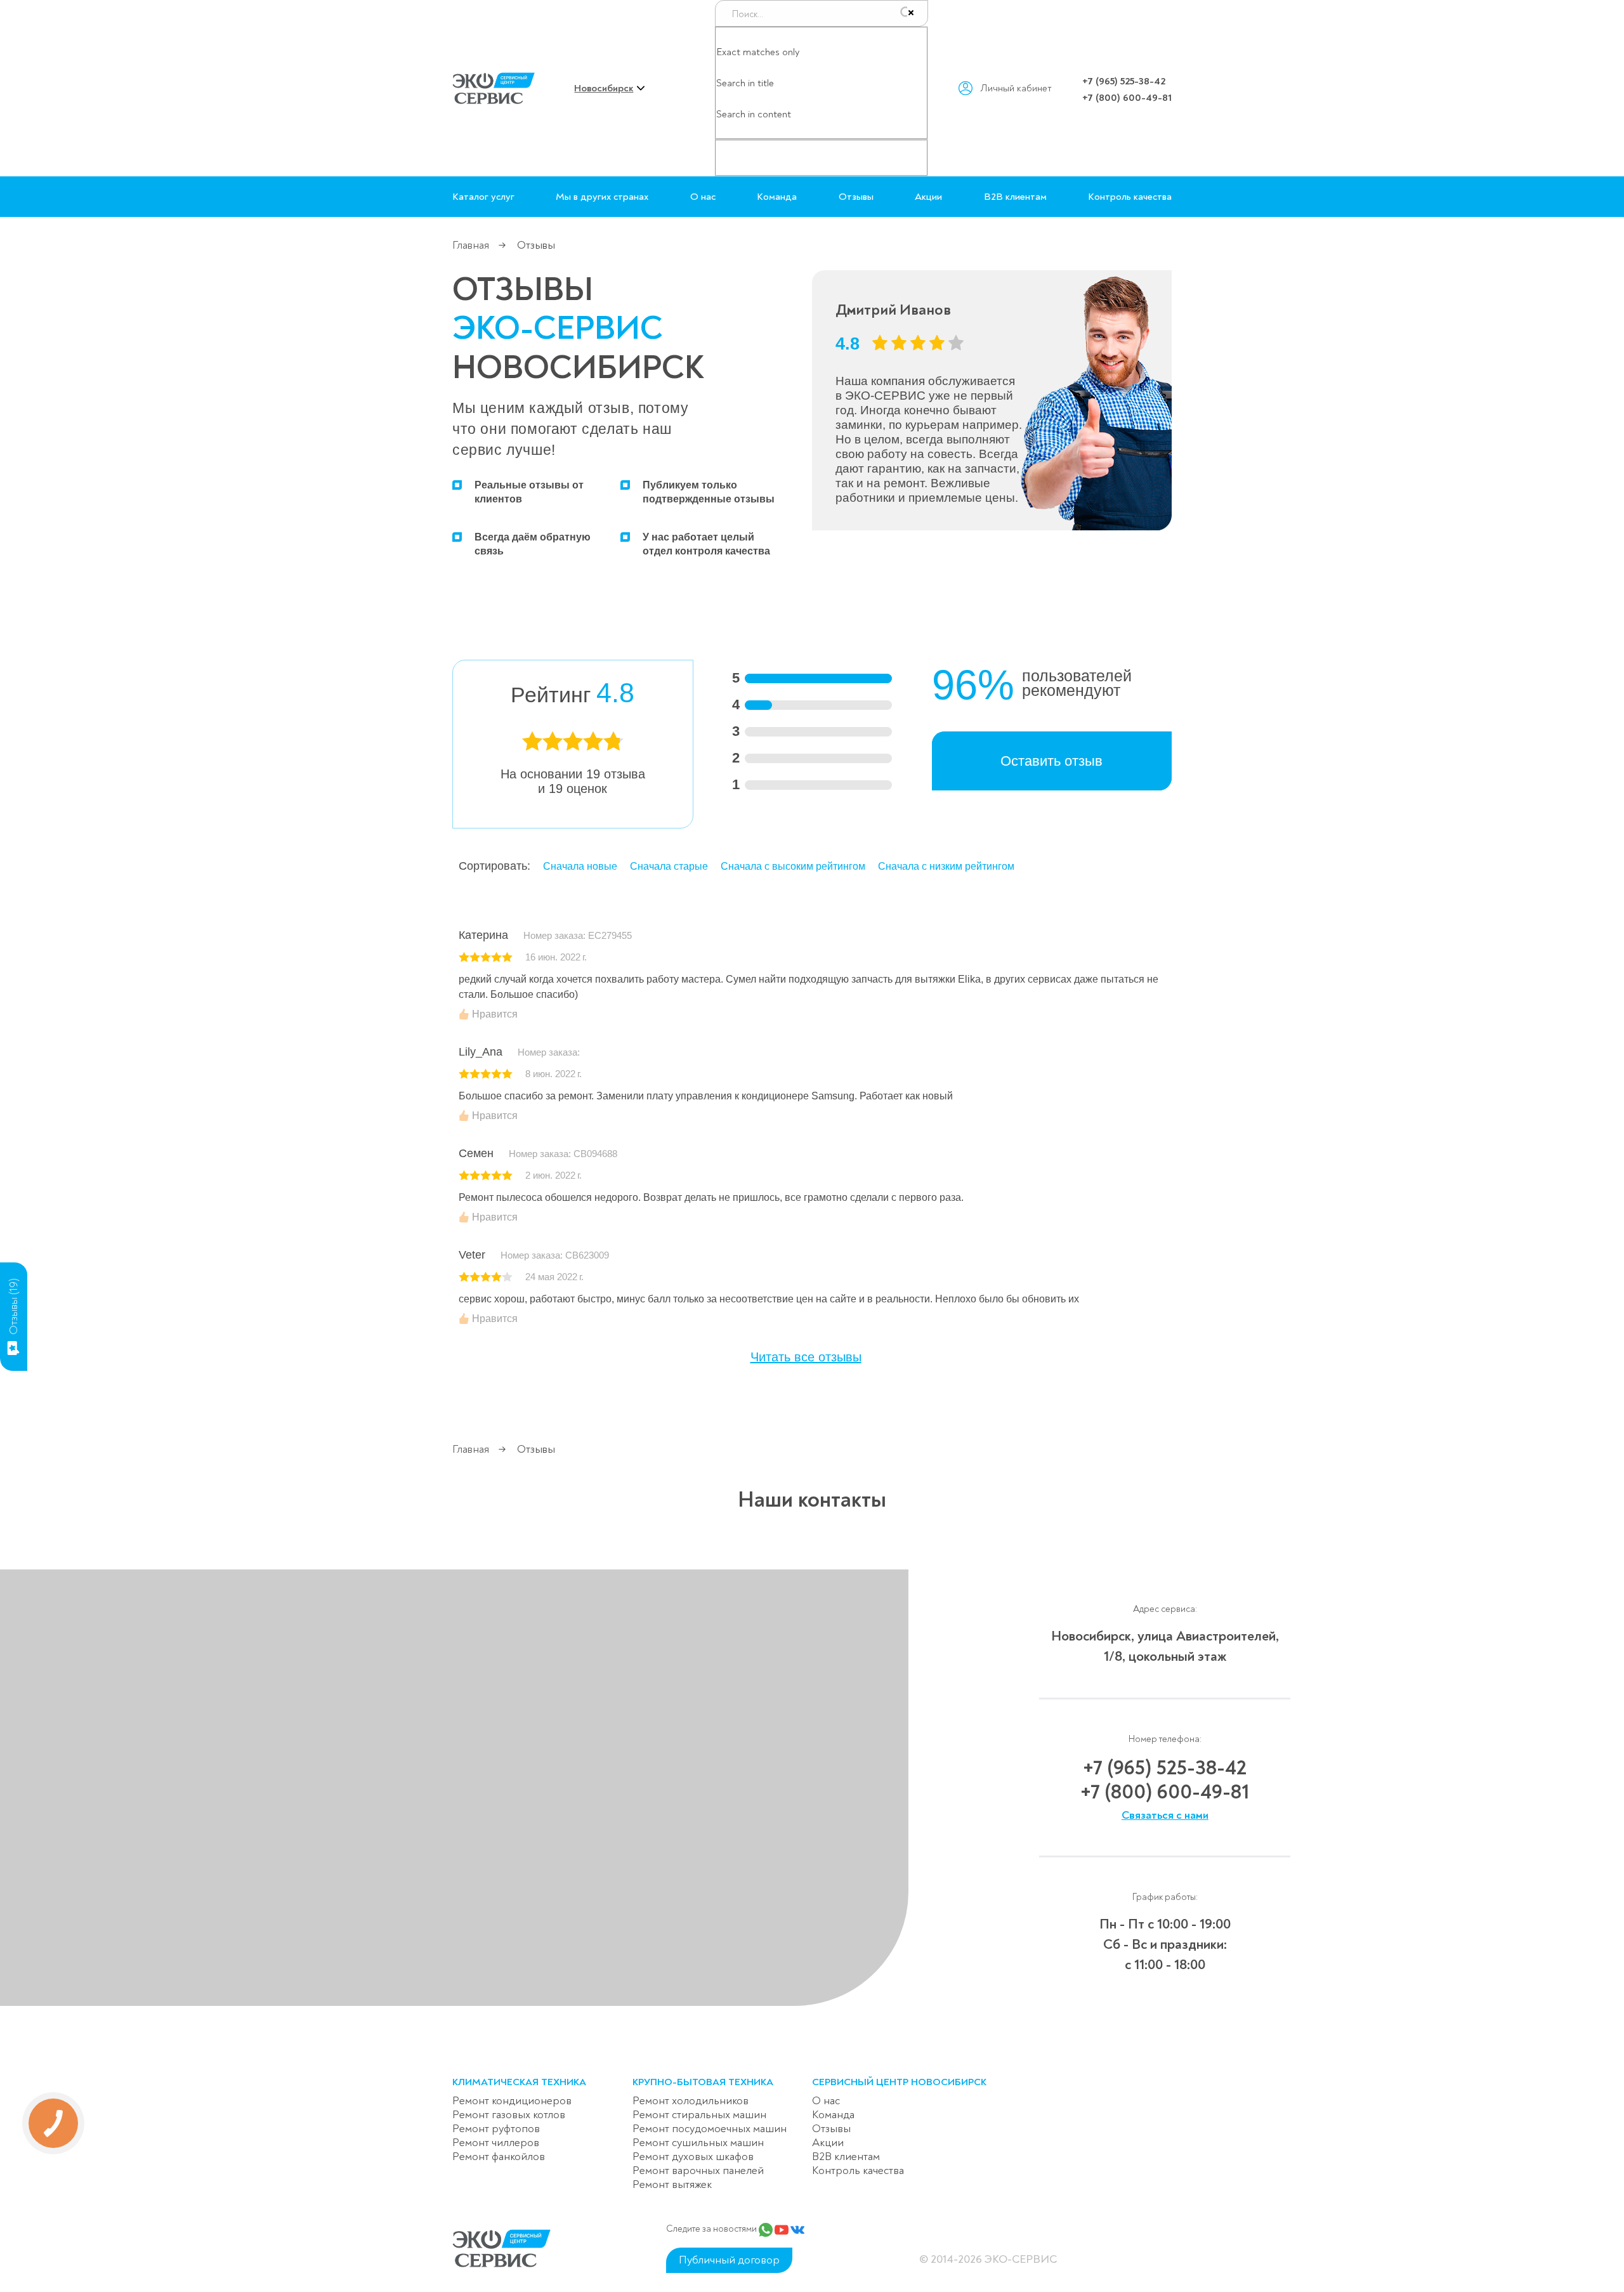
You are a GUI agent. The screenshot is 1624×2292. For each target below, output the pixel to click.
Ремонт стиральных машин (699, 2115)
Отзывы (856, 197)
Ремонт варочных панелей (698, 2171)
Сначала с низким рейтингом (946, 866)
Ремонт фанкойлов (499, 2157)
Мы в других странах (602, 197)
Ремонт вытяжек (672, 2184)
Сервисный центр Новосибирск (899, 2082)
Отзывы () (14, 1306)
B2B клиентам (1015, 197)
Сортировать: (494, 866)
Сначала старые (669, 866)
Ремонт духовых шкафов (693, 2157)
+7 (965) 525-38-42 (1124, 81)
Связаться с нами (1165, 1815)
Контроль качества (1130, 197)
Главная (471, 245)
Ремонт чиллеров (496, 2143)
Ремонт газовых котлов (509, 2115)
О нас (703, 197)
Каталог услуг (483, 197)
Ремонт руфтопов (496, 2129)
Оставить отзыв (1051, 761)
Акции (928, 197)
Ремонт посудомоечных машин (710, 2129)
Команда (777, 197)
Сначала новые (580, 866)
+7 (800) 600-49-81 (1127, 98)
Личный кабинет (1016, 88)
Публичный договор (729, 2260)
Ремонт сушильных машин (698, 2143)
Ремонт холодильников (691, 2101)
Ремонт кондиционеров (512, 2101)
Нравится (494, 1014)
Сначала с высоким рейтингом (793, 866)
